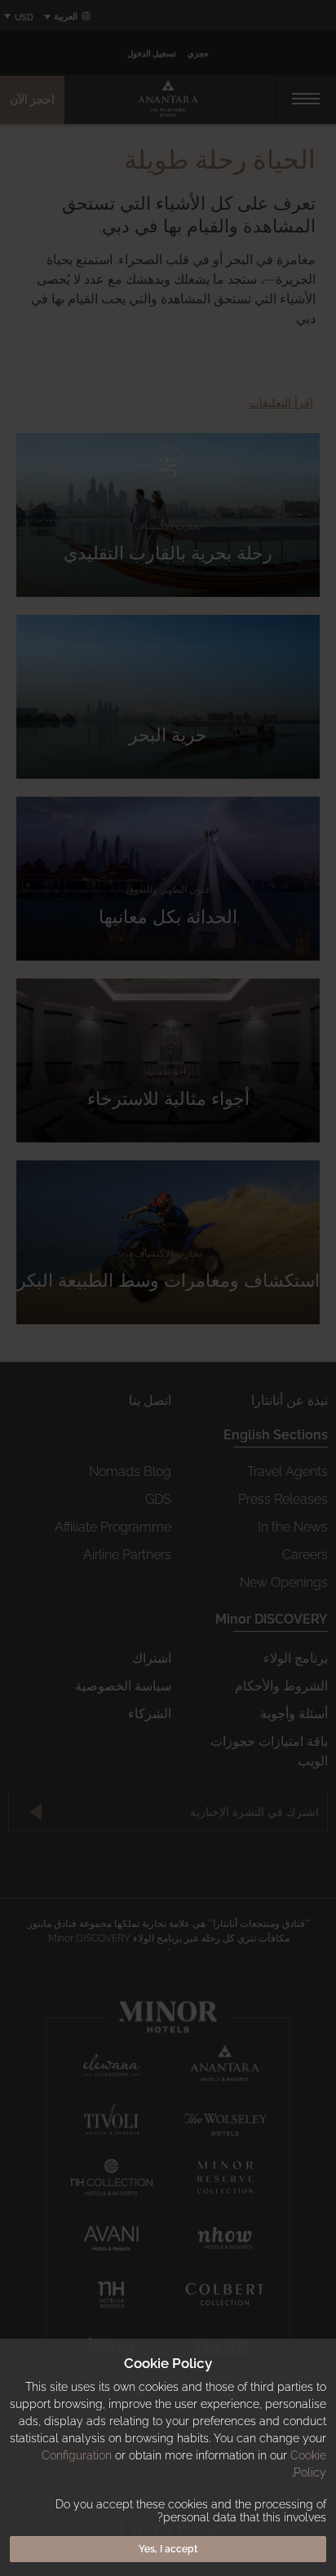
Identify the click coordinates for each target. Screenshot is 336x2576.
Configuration (77, 2455)
